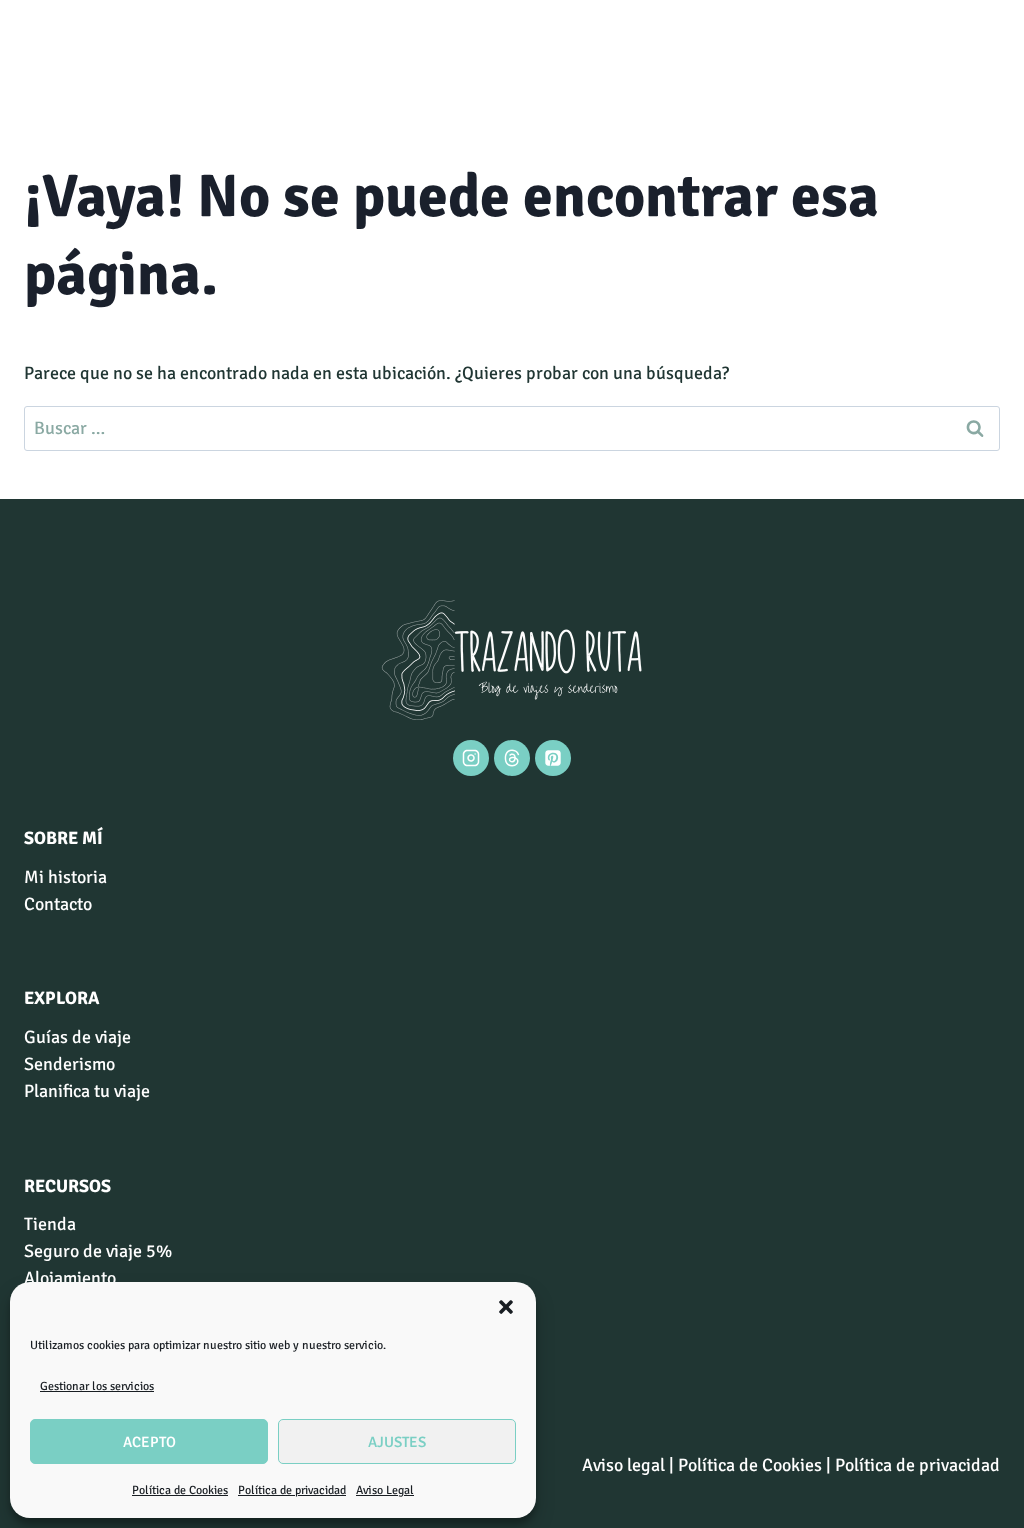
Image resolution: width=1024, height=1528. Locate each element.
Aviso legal (623, 1465)
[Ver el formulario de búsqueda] (42, 55)
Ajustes (397, 1442)
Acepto (149, 1442)
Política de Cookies (180, 1490)
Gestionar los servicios (97, 1386)
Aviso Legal (385, 1490)
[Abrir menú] (981, 54)
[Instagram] (471, 758)
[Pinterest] (553, 758)
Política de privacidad (292, 1490)
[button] (506, 1307)
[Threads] (512, 758)
